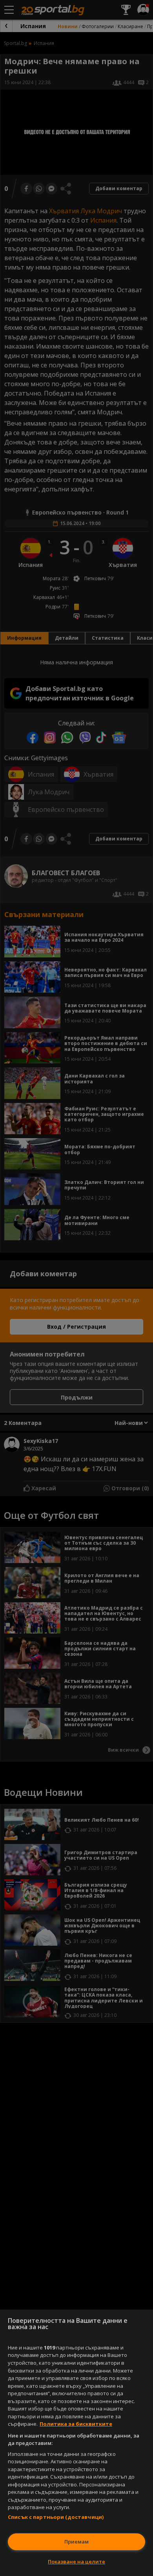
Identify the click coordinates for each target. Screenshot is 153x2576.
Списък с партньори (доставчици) (56, 2517)
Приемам (76, 2542)
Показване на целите (76, 2562)
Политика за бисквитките (76, 2424)
